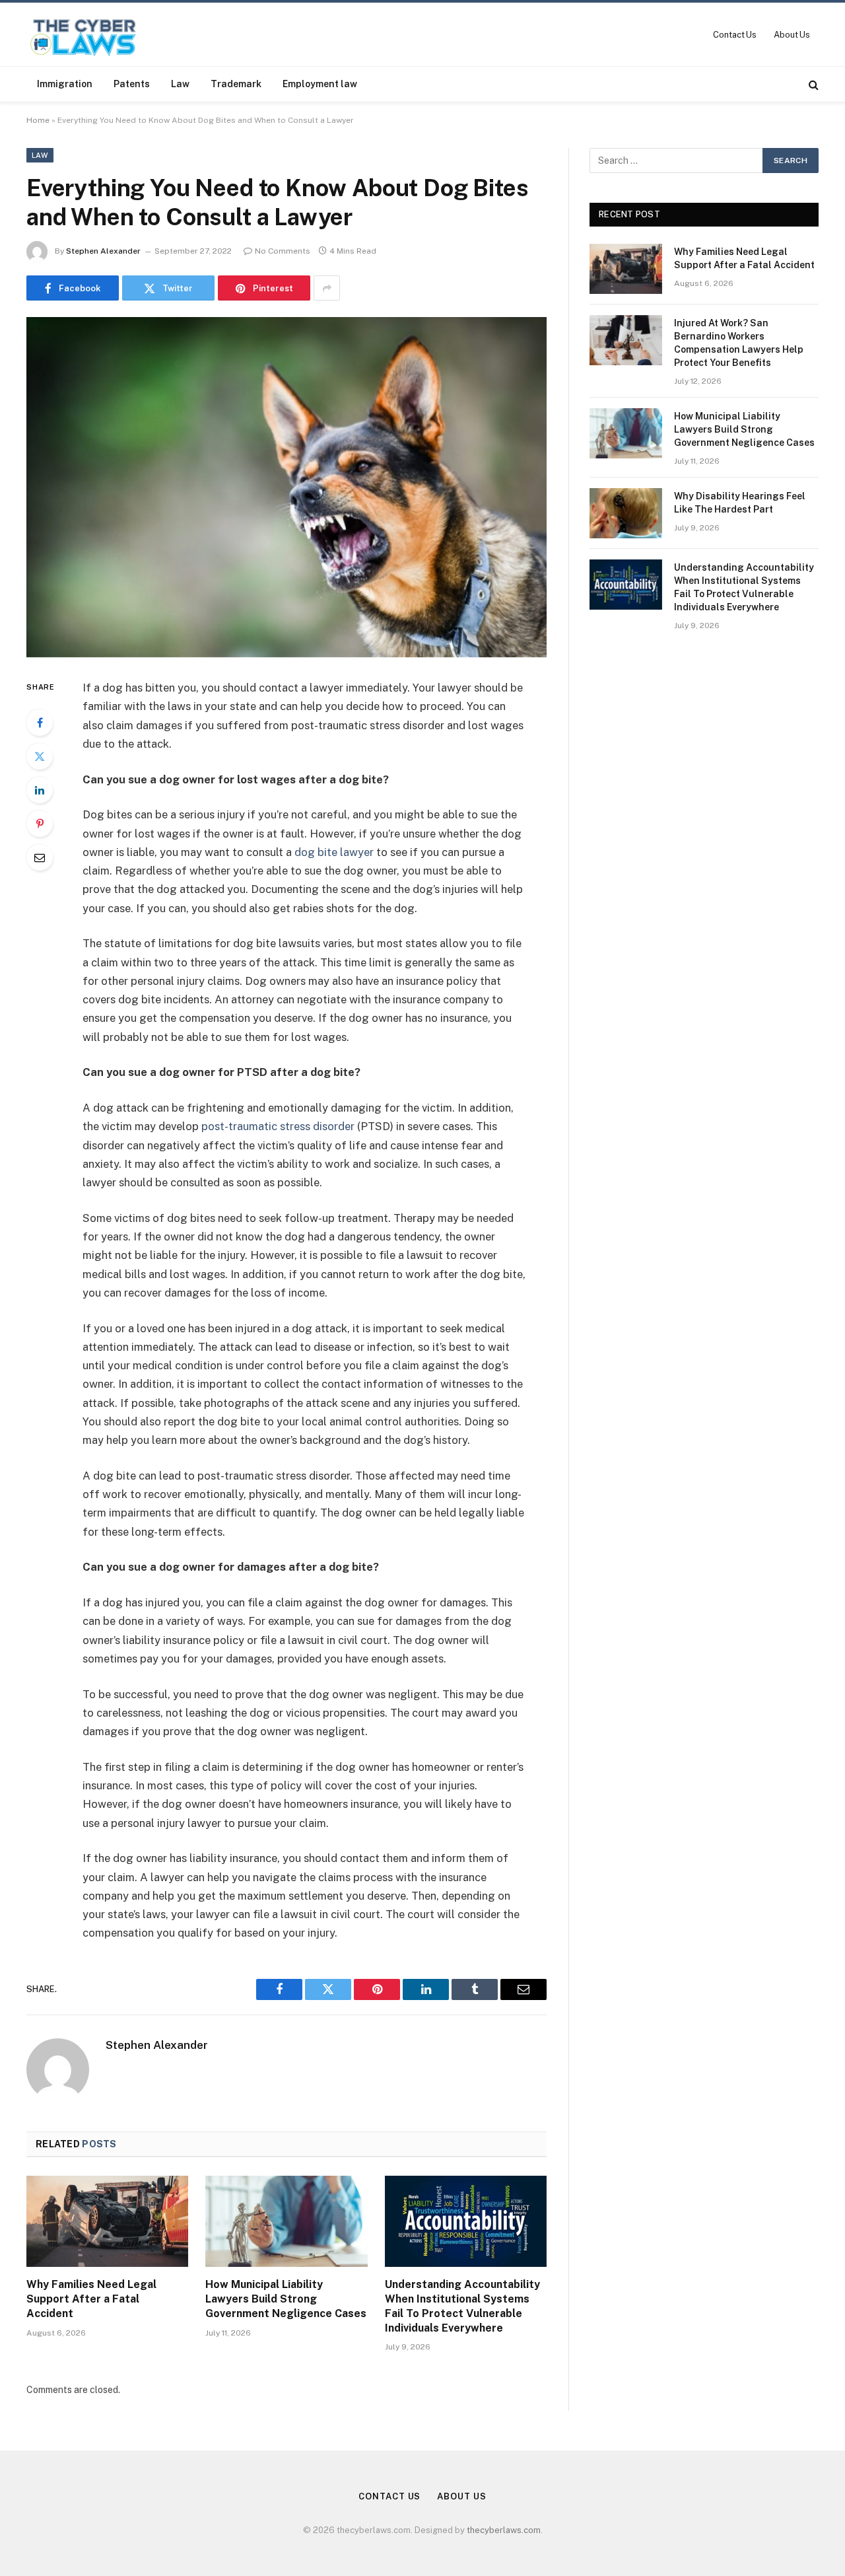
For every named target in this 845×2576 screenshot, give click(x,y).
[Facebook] (40, 723)
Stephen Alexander (103, 251)
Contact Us (735, 35)
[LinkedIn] (40, 790)
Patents (132, 84)
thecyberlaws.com (504, 2530)
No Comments (283, 251)
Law (180, 84)
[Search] (812, 84)
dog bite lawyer (334, 852)
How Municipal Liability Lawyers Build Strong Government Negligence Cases (286, 2299)
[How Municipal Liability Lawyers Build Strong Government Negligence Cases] (286, 2221)
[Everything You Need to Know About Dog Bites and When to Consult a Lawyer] (287, 487)
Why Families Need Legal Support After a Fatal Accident (91, 2299)
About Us (792, 35)
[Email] (40, 857)
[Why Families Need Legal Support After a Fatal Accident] (107, 2221)
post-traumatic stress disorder (278, 1126)
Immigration (65, 84)
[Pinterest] (40, 824)
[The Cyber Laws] (84, 34)
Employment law (320, 84)
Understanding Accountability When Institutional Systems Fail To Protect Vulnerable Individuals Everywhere (462, 2306)
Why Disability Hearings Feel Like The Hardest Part (740, 503)
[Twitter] (40, 756)
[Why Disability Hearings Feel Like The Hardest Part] (626, 513)
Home (38, 120)
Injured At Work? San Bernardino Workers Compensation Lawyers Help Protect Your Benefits (739, 343)
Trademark (236, 84)
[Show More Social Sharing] (327, 288)
